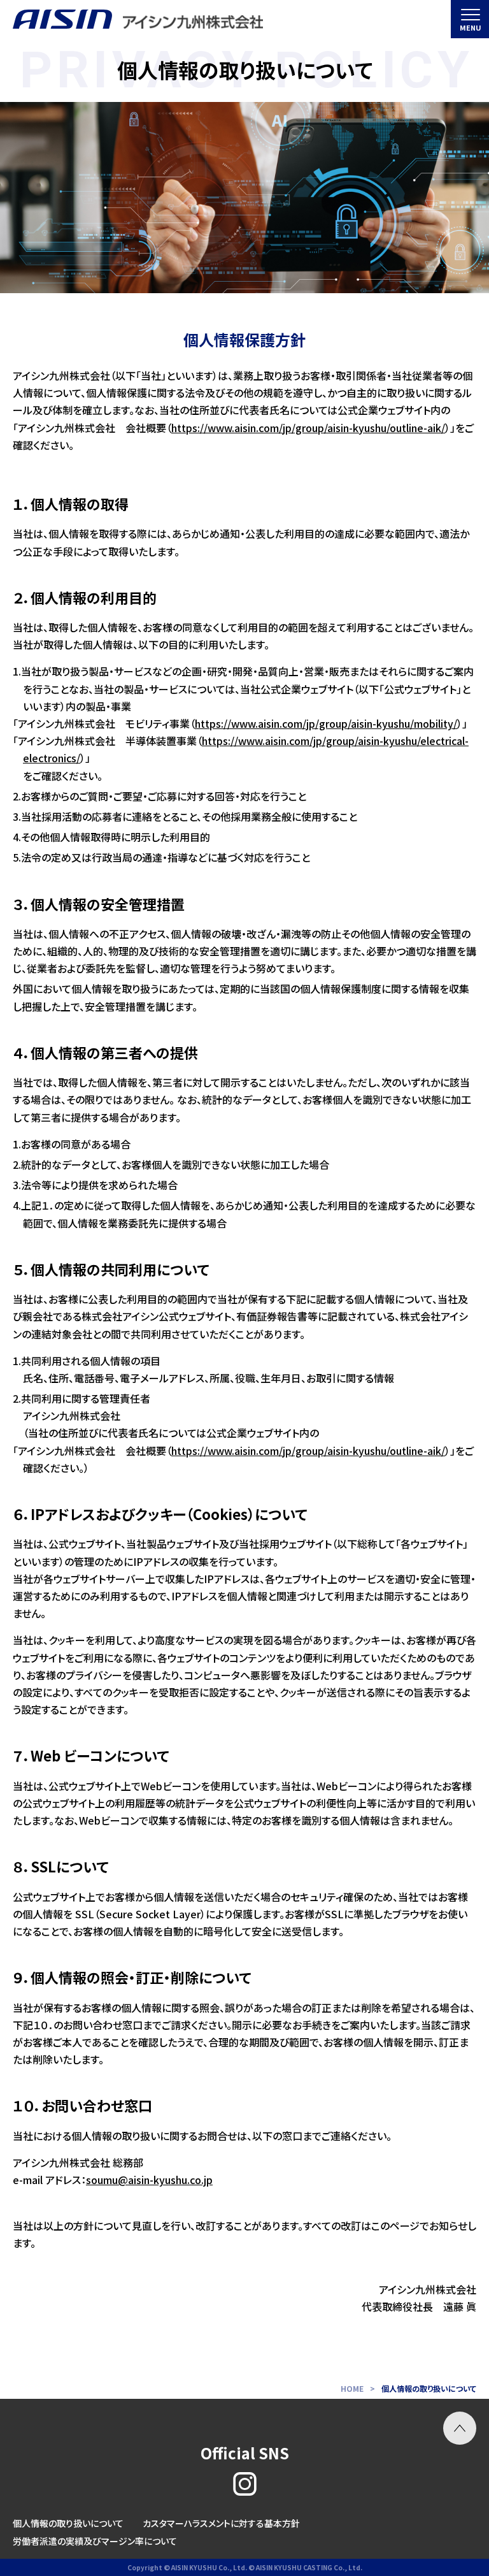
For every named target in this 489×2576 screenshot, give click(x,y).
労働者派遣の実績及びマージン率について (95, 2541)
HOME (352, 2388)
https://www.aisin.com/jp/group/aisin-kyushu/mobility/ (326, 723)
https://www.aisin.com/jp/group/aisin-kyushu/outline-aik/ (308, 428)
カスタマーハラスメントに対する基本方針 (221, 2523)
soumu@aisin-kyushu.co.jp (149, 2180)
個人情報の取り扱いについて (68, 2523)
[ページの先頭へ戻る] (460, 2428)
